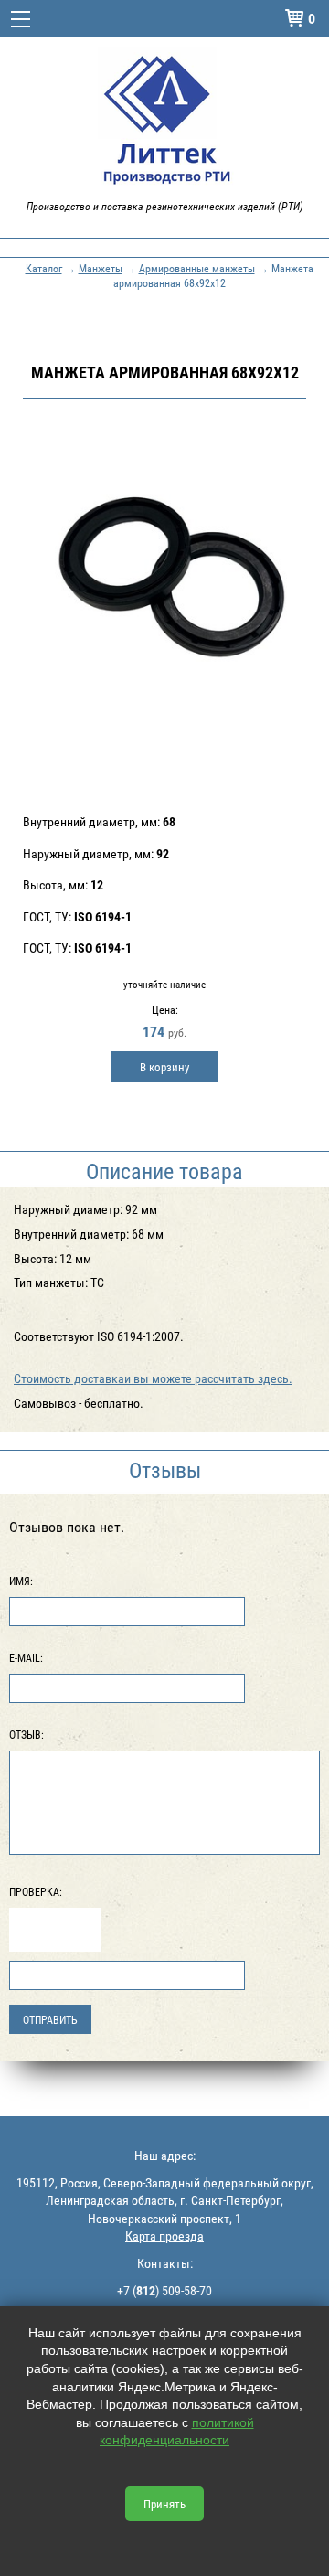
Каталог (44, 268)
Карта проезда (164, 2235)
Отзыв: (27, 1734)
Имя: (21, 1581)
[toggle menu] (21, 18)
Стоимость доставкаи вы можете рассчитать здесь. (153, 1378)
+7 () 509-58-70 (164, 2290)
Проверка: (36, 1891)
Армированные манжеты (197, 268)
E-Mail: (26, 1657)
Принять (164, 2504)
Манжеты (101, 268)
